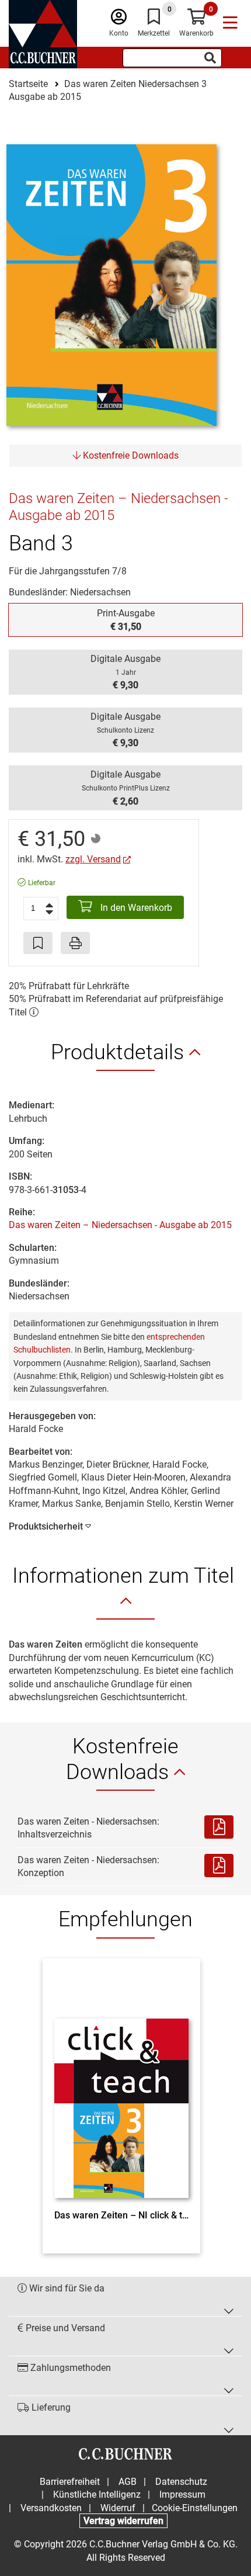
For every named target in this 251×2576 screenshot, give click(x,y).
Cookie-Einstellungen (195, 2508)
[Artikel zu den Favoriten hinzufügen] (38, 943)
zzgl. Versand (93, 859)
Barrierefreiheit (70, 2482)
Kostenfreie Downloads (130, 455)
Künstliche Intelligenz (97, 2494)
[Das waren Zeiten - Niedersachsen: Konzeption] (219, 1867)
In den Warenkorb (135, 908)
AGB (128, 2482)
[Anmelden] (119, 20)
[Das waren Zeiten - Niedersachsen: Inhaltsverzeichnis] (219, 1828)
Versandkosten (51, 2508)
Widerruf (118, 2508)
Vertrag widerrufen (123, 2521)
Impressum (182, 2494)
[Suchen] (210, 58)
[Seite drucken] (75, 943)
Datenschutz (181, 2482)
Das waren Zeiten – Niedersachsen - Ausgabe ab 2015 (120, 1225)
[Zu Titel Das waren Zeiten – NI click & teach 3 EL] (121, 2087)
